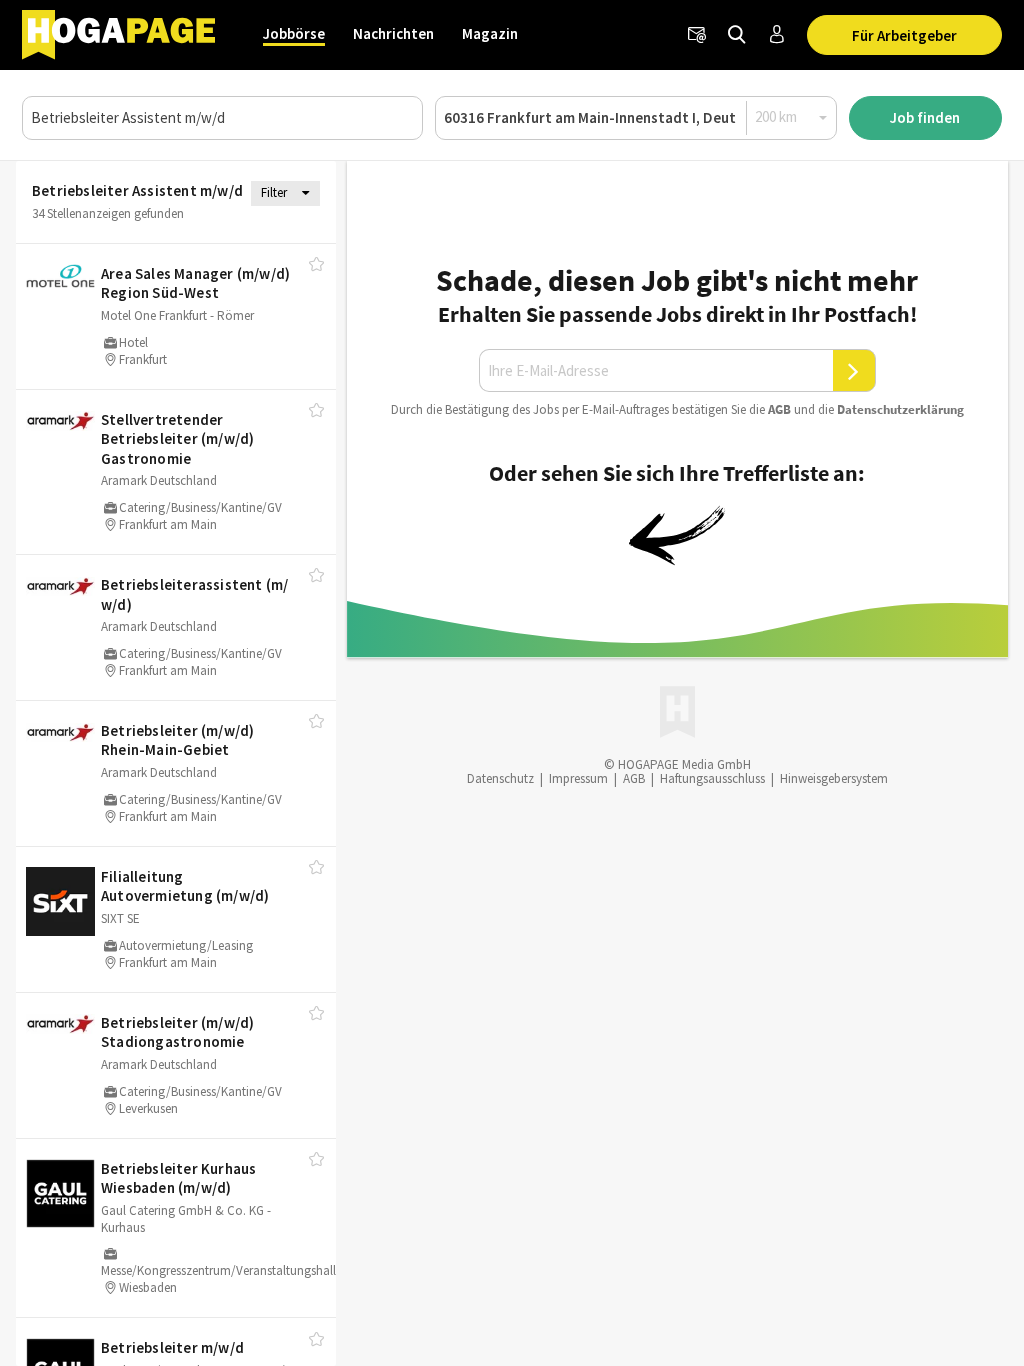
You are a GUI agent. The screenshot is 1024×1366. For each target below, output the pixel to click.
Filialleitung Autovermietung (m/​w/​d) (185, 886)
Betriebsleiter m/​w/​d (172, 1347)
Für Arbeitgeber (904, 35)
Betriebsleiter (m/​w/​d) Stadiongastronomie (177, 1032)
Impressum (578, 778)
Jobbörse (294, 33)
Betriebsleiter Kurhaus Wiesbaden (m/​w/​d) (178, 1178)
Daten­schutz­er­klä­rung (900, 409)
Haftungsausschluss (712, 778)
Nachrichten (393, 33)
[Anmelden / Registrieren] (777, 35)
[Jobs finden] (737, 35)
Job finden (925, 117)
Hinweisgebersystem (834, 778)
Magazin (490, 33)
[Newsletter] (697, 35)
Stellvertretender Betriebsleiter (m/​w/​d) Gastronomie (177, 439)
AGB (779, 409)
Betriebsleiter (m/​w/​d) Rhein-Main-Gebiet (177, 740)
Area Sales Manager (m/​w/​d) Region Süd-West (195, 283)
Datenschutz (500, 778)
